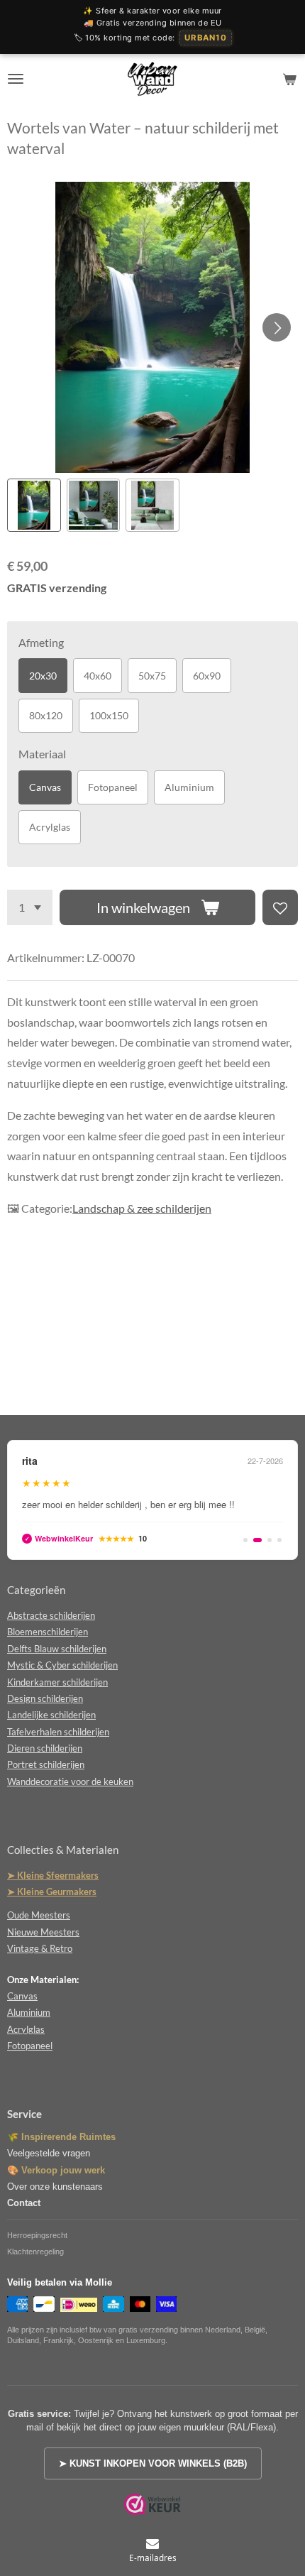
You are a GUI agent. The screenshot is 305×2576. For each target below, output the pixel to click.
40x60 (98, 676)
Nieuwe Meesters (43, 1932)
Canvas (45, 787)
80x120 (46, 715)
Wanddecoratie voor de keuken (70, 1781)
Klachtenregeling (35, 2252)
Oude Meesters (39, 1915)
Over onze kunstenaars (55, 2187)
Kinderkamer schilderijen (57, 1682)
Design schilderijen (45, 1698)
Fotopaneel (113, 787)
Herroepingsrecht (37, 2235)
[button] (34, 506)
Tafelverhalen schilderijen (58, 1732)
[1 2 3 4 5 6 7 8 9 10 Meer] (30, 907)
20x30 (43, 676)
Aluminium (189, 787)
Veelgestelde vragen (49, 2153)
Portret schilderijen (46, 1764)
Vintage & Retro (40, 1948)
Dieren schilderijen (45, 1748)
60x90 (207, 676)
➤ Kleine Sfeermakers (53, 1875)
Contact (24, 2203)
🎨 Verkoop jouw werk (56, 2170)
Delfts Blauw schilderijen (57, 1649)
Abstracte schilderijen (51, 1615)
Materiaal (42, 754)
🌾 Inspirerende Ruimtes (61, 2137)
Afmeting (41, 642)
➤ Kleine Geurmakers (52, 1892)
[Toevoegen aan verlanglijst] (280, 907)
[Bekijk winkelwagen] (289, 79)
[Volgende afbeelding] (277, 327)
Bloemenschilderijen (48, 1632)
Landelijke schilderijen (51, 1715)
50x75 (152, 676)
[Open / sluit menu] (16, 79)
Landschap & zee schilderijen (142, 1208)
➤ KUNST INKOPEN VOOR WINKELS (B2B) (153, 2463)
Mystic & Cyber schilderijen (62, 1665)
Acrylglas (50, 827)
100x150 (109, 715)
